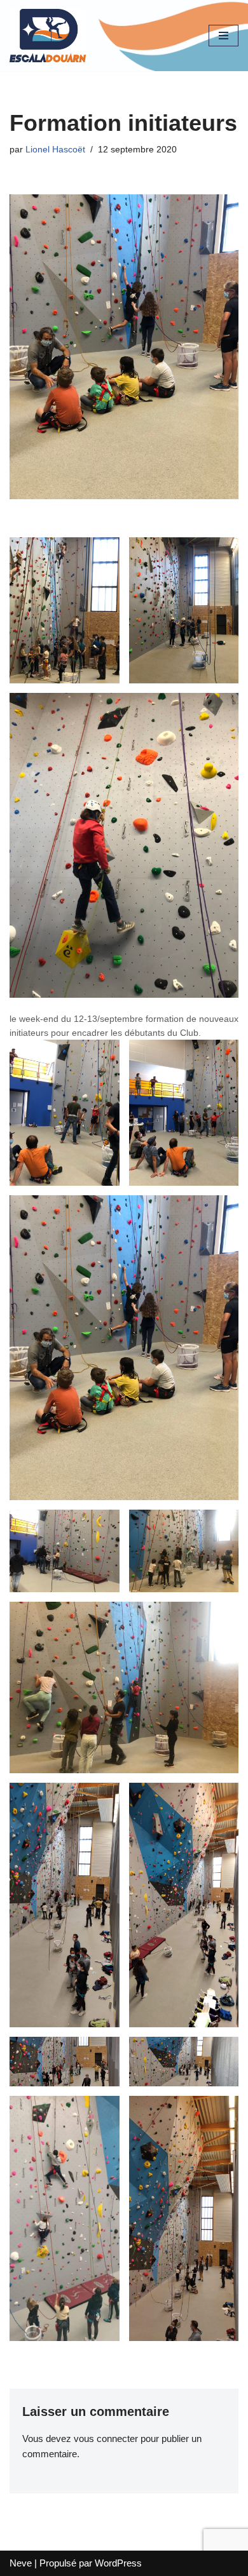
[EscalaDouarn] (48, 36)
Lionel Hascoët (55, 150)
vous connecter (106, 2438)
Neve (21, 2563)
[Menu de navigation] (224, 36)
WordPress (118, 2563)
